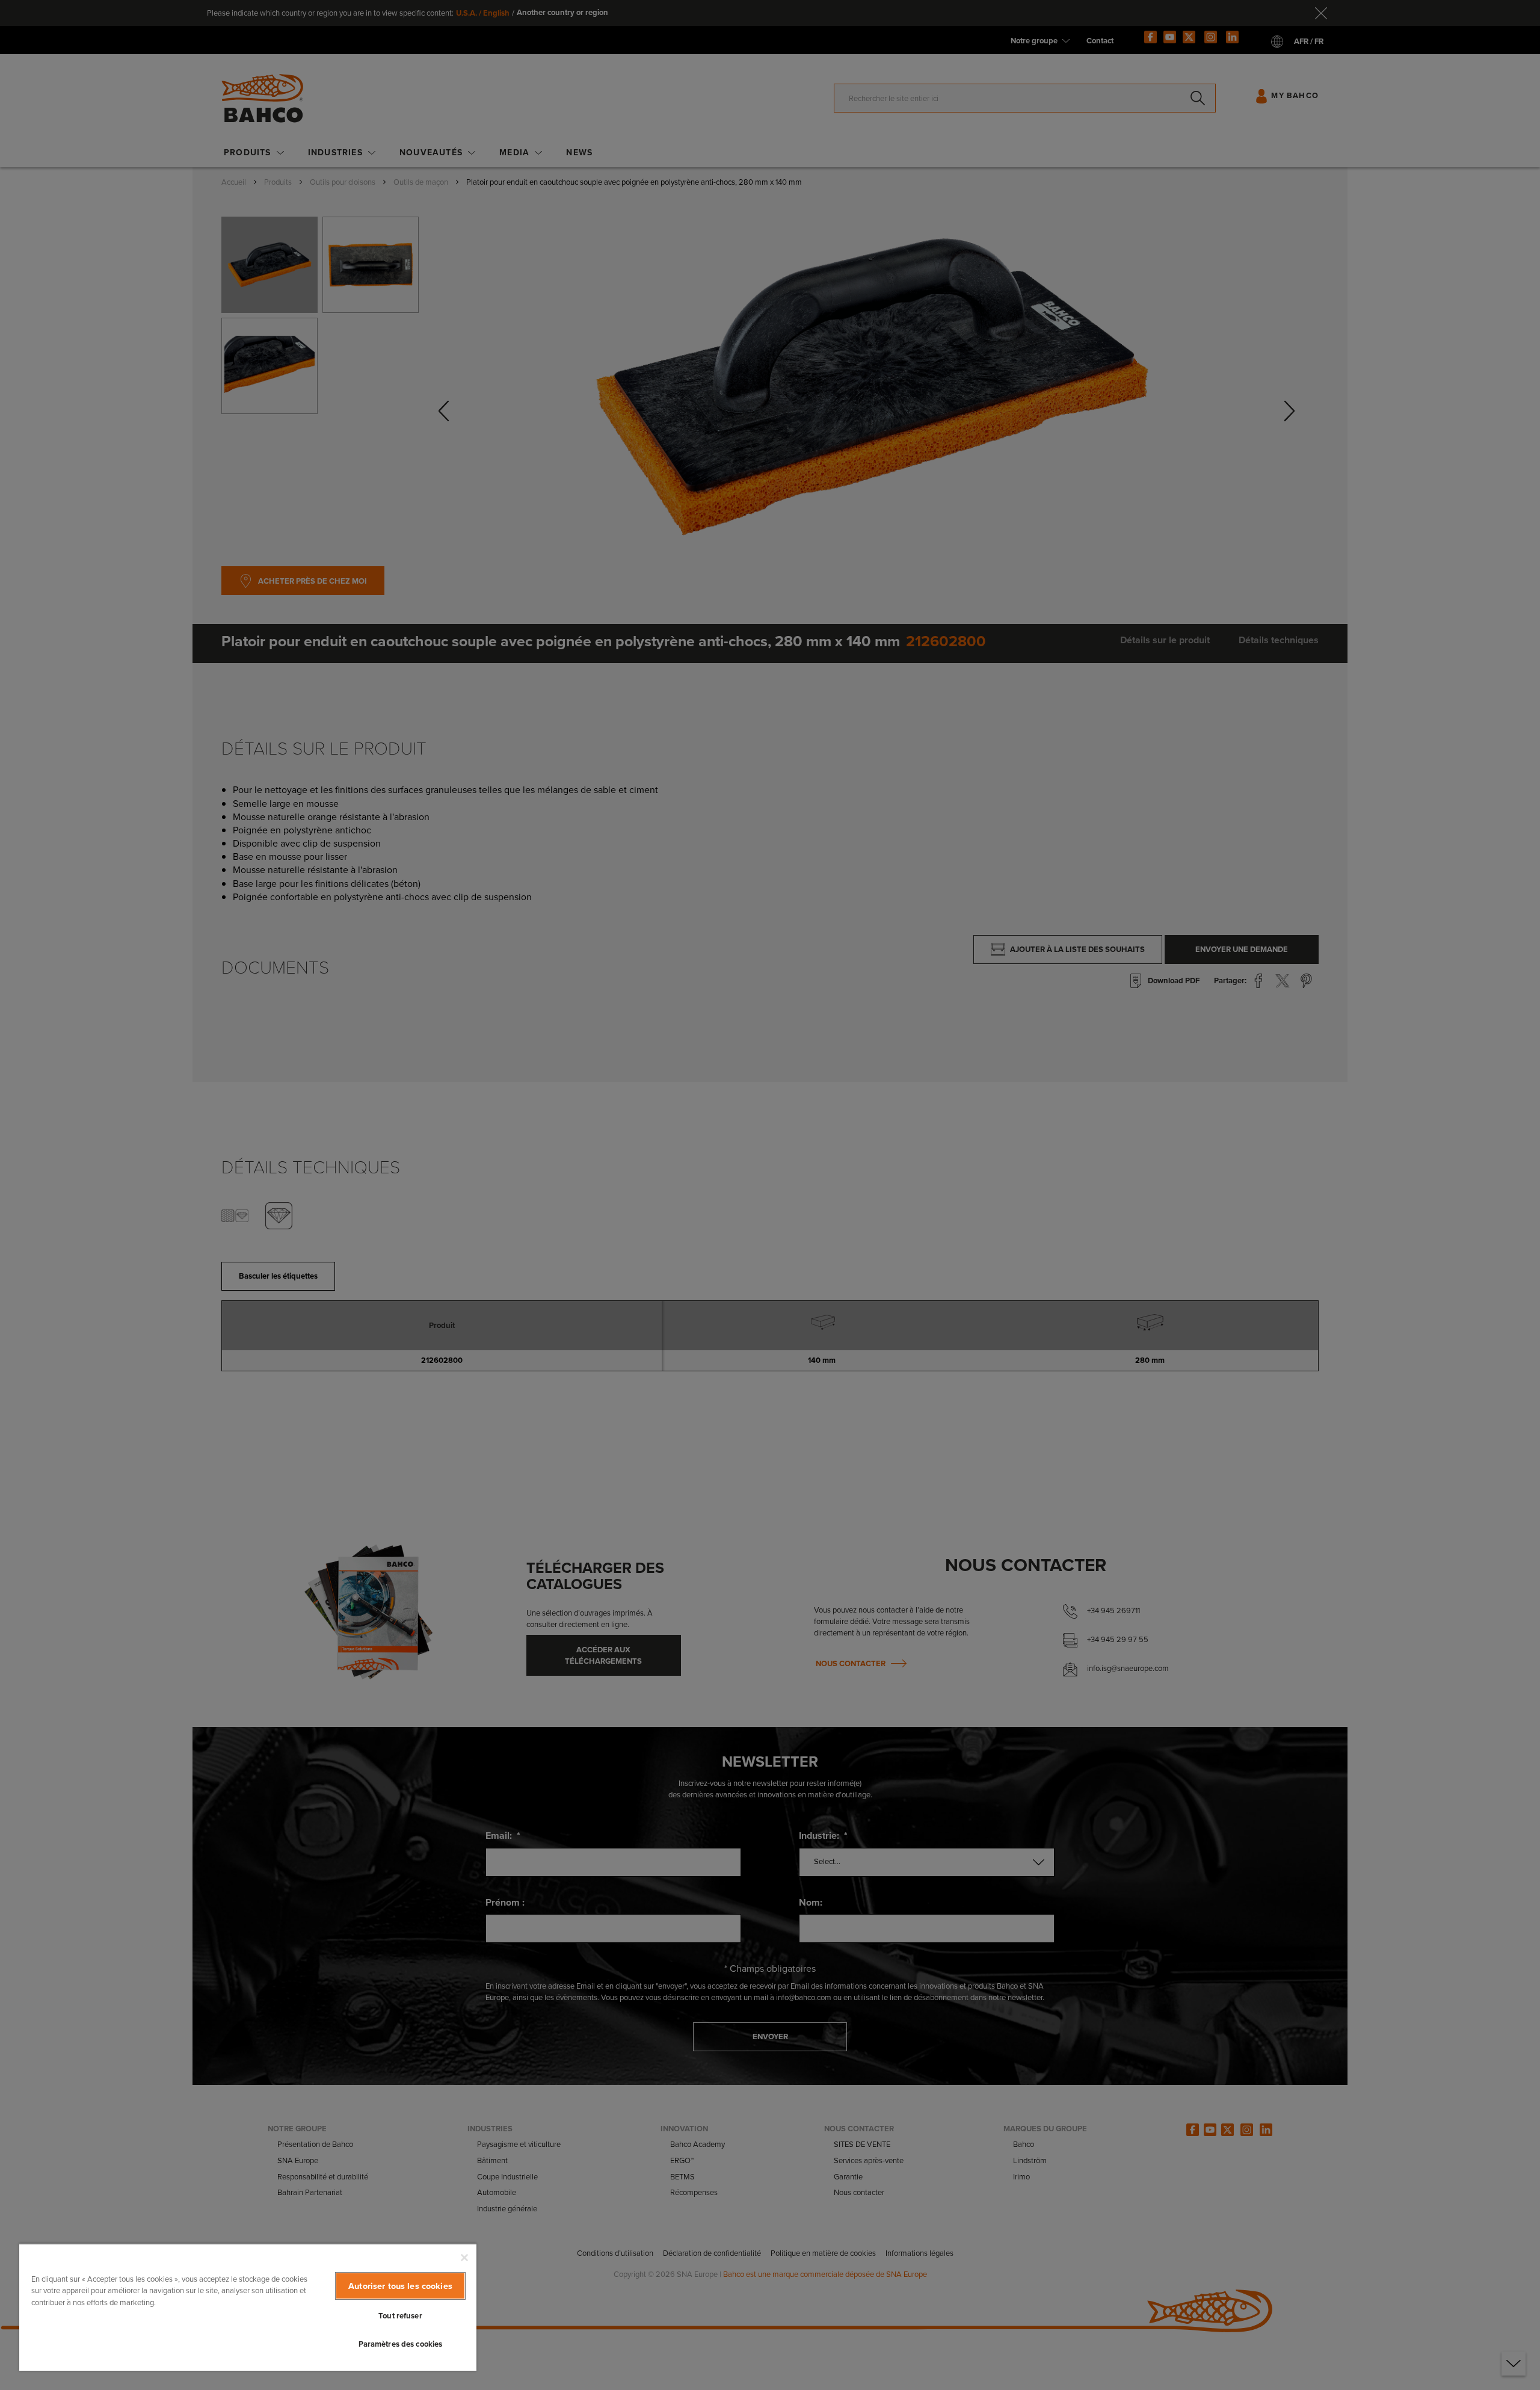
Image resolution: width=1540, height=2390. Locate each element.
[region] (248, 2307)
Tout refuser (400, 2316)
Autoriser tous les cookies (400, 2286)
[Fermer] (464, 2258)
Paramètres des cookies (401, 2344)
